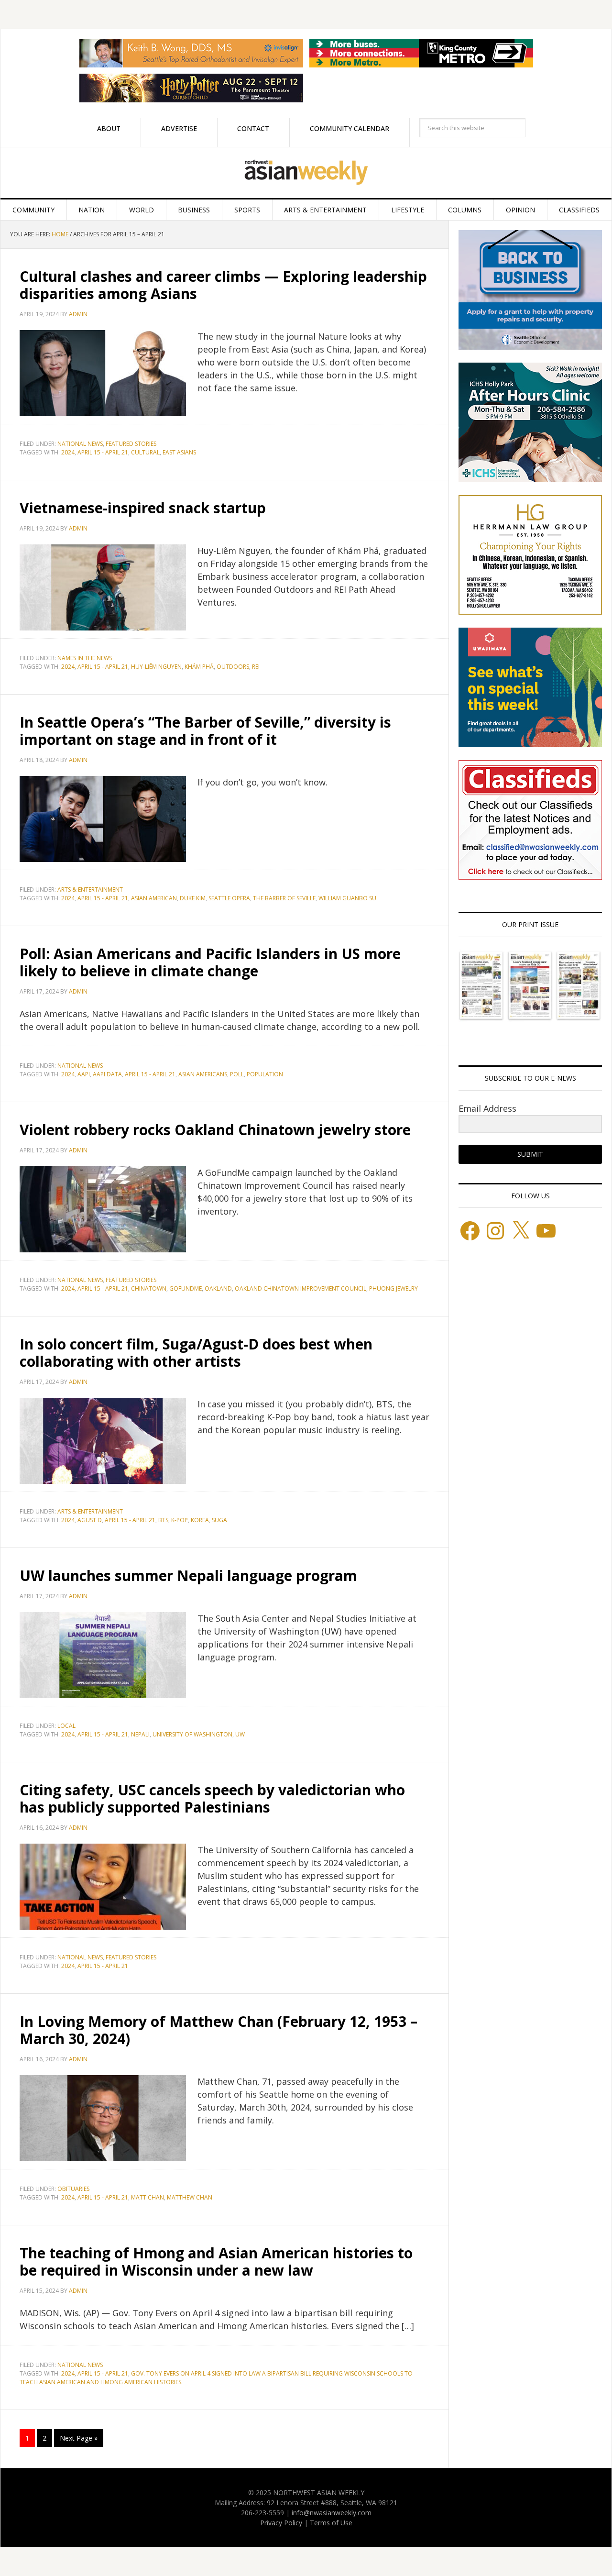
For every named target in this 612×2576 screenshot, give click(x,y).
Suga (219, 1520)
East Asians (179, 452)
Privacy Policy (281, 2523)
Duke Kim (193, 898)
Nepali (140, 1734)
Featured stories (131, 444)
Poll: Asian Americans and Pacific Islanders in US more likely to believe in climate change (210, 962)
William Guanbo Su (347, 898)
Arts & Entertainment (90, 890)
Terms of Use (331, 2523)
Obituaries (73, 2189)
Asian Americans (203, 1074)
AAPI (84, 1074)
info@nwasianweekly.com (332, 2513)
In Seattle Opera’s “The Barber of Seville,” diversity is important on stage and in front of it (205, 731)
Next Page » (79, 2438)
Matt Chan (148, 2197)
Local (66, 1726)
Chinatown (149, 1288)
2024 (68, 452)
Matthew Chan (190, 2197)
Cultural (145, 452)
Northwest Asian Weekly (306, 173)
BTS (163, 1520)
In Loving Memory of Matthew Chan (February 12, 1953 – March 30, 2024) (219, 2030)
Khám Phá (199, 667)
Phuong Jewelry (393, 1288)
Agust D (90, 1520)
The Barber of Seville (284, 898)
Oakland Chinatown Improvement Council (301, 1288)
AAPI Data (107, 1074)
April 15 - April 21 (103, 452)
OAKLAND (218, 1288)
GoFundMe (186, 1288)
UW (240, 1734)
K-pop (180, 1520)
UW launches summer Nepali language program (188, 1575)
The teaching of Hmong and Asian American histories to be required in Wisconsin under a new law (216, 2261)
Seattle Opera (229, 898)
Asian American (154, 898)
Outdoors (233, 667)
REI (256, 667)
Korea (200, 1520)
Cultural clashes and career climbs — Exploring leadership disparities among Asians (223, 285)
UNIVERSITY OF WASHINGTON (192, 1734)
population (265, 1074)
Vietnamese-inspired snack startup (143, 508)
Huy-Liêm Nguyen (156, 667)
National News (80, 444)
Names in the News (85, 658)
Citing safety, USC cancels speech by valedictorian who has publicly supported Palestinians (212, 1798)
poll (237, 1074)
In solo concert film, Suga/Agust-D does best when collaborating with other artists (196, 1353)
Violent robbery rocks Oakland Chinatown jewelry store (215, 1130)
